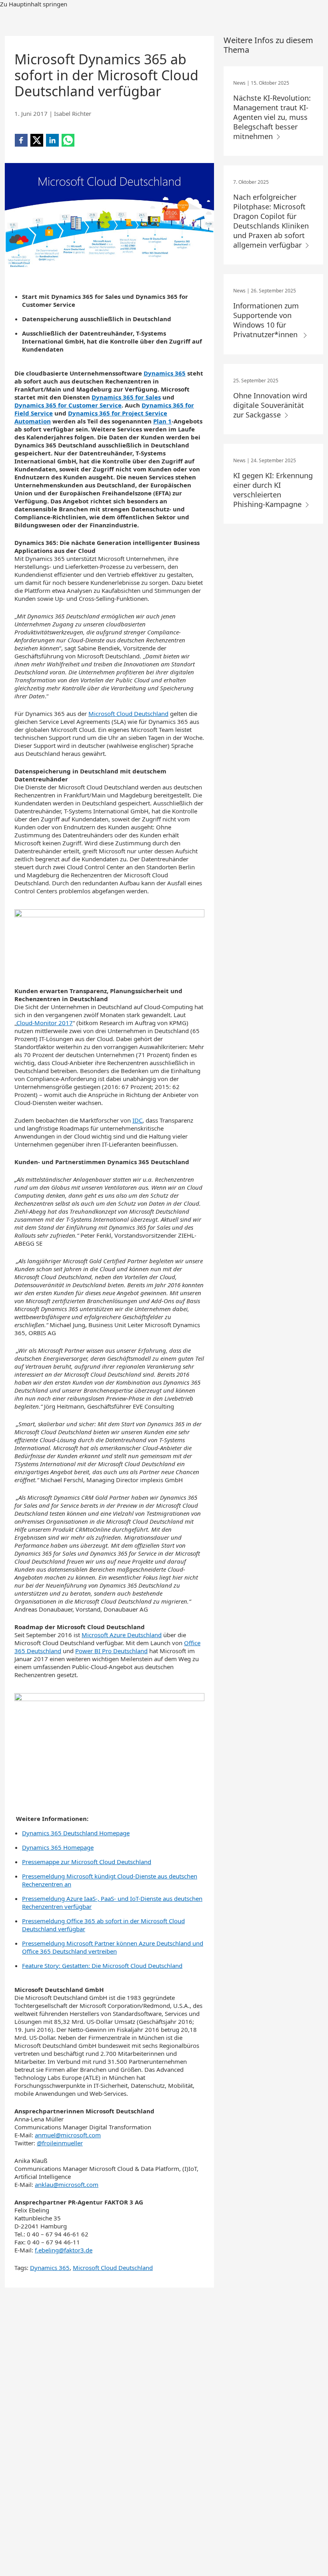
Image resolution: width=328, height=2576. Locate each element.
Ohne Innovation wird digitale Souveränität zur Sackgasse (270, 405)
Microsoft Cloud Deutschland (128, 714)
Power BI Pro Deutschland (111, 1651)
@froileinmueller (60, 2143)
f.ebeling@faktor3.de (64, 2250)
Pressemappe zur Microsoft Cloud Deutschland (87, 1862)
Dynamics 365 (50, 2268)
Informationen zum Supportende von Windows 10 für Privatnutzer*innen (267, 320)
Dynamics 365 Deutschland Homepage (76, 1833)
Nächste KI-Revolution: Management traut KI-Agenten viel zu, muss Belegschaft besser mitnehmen (272, 117)
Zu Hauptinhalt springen (34, 4)
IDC (137, 1120)
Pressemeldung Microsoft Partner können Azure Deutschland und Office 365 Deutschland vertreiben (113, 1947)
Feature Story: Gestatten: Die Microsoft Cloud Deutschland (102, 1966)
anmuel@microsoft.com (68, 2135)
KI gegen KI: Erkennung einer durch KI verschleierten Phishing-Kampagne (273, 490)
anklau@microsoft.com (67, 2184)
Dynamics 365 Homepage (58, 1847)
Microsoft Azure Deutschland (122, 1635)
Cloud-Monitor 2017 (45, 1023)
